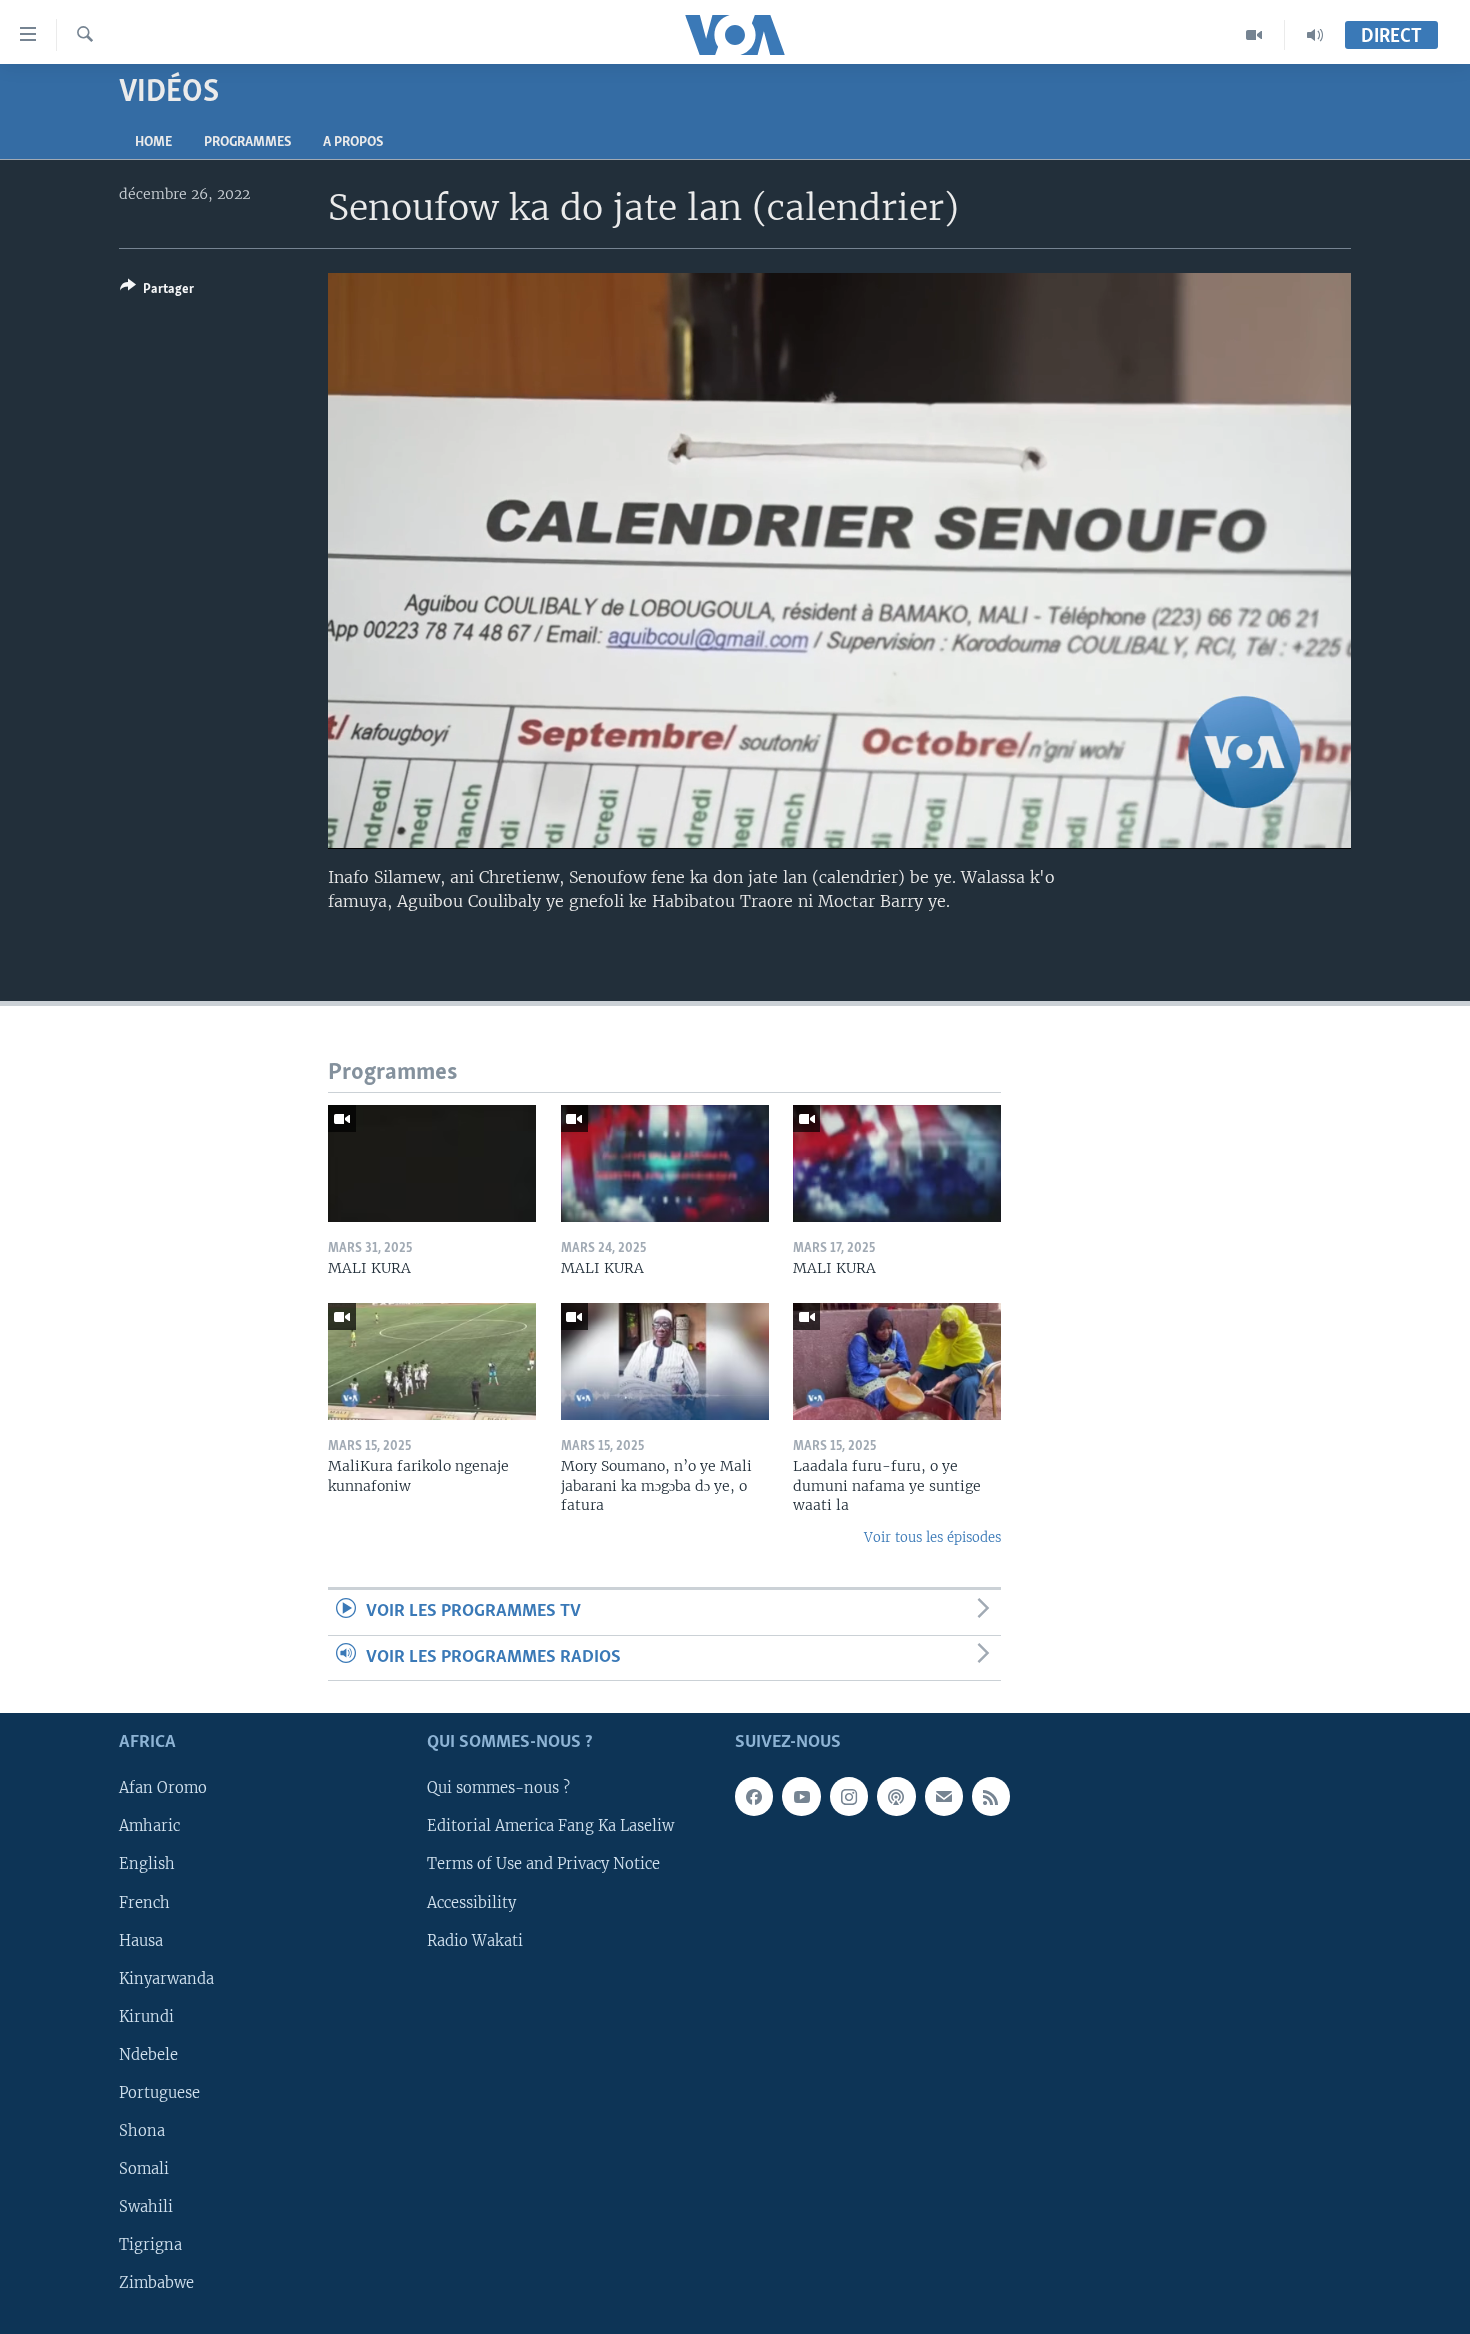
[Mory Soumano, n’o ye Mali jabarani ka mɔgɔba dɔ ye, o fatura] (665, 1361)
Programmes (247, 142)
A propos (353, 142)
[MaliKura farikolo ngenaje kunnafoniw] (432, 1361)
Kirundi (146, 2017)
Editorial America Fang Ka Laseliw (550, 1826)
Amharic (149, 1826)
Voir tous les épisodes (932, 1537)
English (147, 1864)
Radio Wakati (475, 1940)
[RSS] (991, 1796)
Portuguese (159, 2093)
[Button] (157, 292)
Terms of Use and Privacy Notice (543, 1864)
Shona (142, 2131)
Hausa (141, 1940)
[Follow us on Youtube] (801, 1796)
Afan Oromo (163, 1788)
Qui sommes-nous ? (498, 1788)
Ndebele (148, 2055)
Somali (144, 2169)
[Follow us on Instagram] (849, 1796)
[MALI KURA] (432, 1163)
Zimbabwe (156, 2283)
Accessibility (471, 1902)
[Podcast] (896, 1796)
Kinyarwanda (166, 1978)
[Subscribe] (944, 1796)
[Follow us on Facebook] (754, 1796)
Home (153, 142)
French (144, 1902)
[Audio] (1315, 35)
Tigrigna (150, 2245)
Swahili (146, 2207)
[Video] (1254, 35)
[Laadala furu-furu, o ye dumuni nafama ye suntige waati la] (897, 1361)
